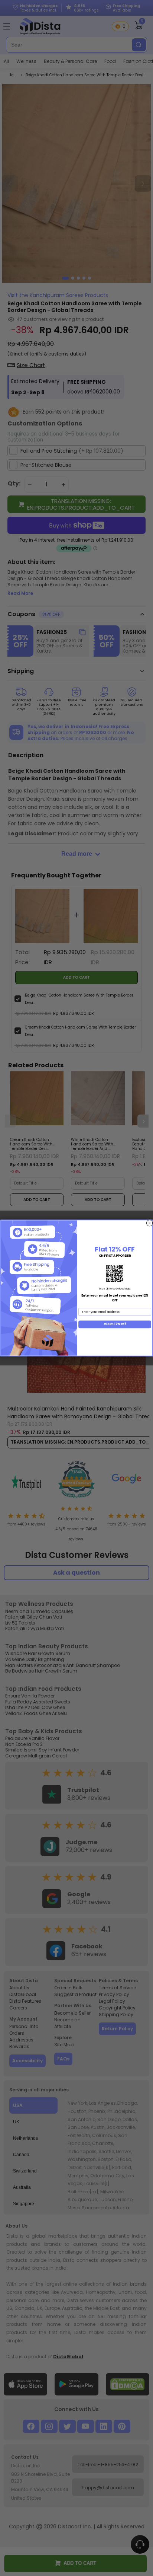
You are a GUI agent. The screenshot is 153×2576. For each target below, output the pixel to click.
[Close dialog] (149, 1223)
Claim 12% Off (115, 1324)
